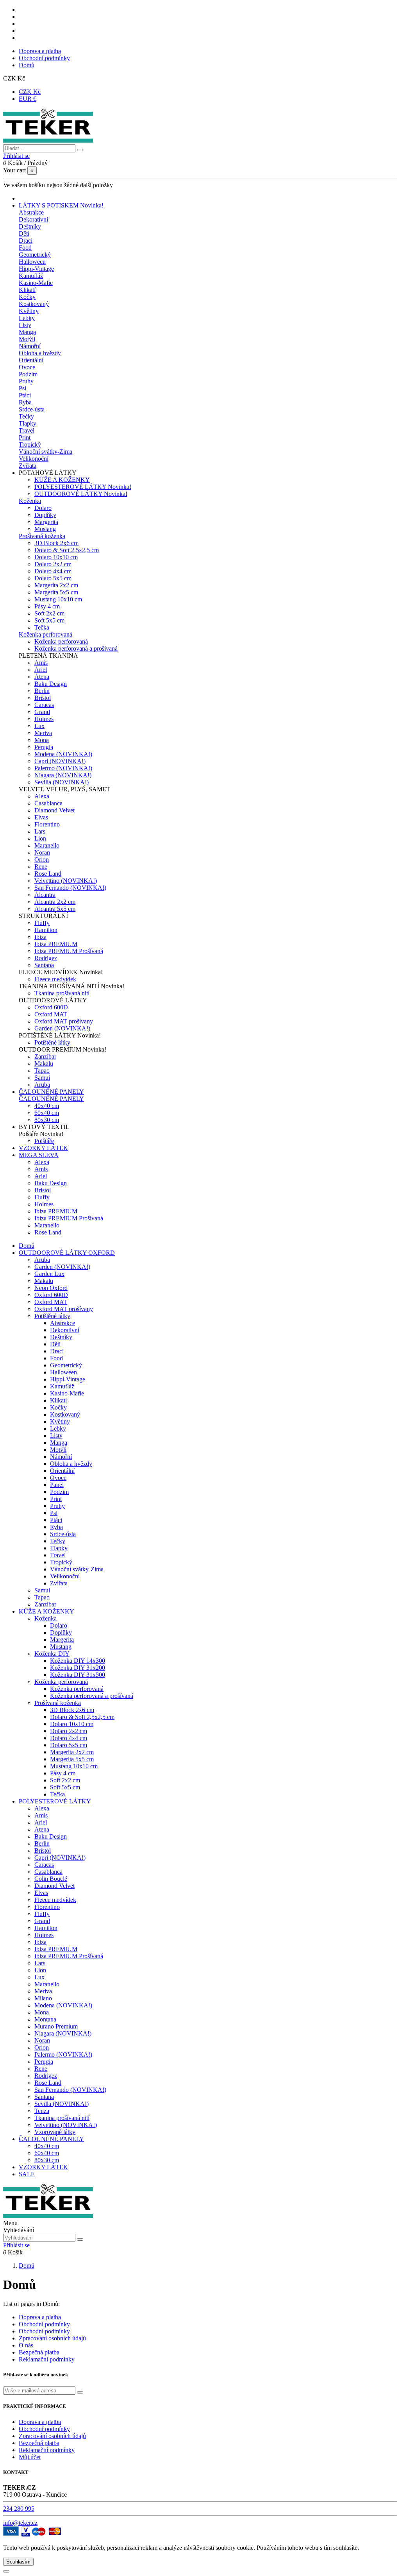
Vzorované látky (55, 2132)
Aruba (42, 1085)
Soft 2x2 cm (49, 613)
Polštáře (44, 1141)
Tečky (26, 416)
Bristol (43, 698)
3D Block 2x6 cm (56, 543)
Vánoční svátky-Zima (46, 452)
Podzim (28, 374)
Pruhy (26, 381)
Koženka (30, 501)
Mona (42, 740)
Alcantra (45, 895)
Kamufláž (31, 276)
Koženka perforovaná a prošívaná (76, 648)
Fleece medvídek (55, 979)
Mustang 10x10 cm (58, 599)
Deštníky (30, 226)
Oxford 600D (51, 1007)
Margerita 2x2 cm (56, 585)
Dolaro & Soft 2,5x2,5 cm (67, 550)
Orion (42, 860)
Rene (41, 867)
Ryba (25, 402)
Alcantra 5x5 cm (55, 909)
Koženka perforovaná (46, 634)
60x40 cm (47, 1113)
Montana (45, 2019)
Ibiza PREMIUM (56, 944)
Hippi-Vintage (36, 269)
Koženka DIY (52, 1654)
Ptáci (25, 395)
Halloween (32, 262)
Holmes (44, 719)
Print (25, 437)
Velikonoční (34, 459)
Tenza (42, 2111)
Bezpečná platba (39, 2352)
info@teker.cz (20, 2523)
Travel (27, 430)
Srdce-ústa (32, 409)
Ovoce (27, 367)
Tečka (42, 627)
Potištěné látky (52, 1042)
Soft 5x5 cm (49, 620)
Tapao (42, 1071)
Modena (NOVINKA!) (63, 754)
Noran (42, 852)
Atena (42, 677)
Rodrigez (46, 958)
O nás (26, 2345)
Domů (27, 65)
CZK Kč (30, 92)
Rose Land (48, 874)
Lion (40, 838)
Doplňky (45, 515)
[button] (48, 473)
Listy (25, 325)
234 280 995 (19, 2509)
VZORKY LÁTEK (43, 2167)
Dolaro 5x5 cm (53, 578)
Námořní (30, 346)
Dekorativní (33, 219)
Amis (41, 663)
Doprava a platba (40, 51)
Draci (26, 241)
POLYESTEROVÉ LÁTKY (83, 487)
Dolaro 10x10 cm (56, 557)
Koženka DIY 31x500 (78, 1675)
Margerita (46, 522)
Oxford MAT (51, 1014)
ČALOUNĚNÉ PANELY (51, 1099)
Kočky (27, 297)
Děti (24, 233)
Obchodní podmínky (44, 58)
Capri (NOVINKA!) (60, 761)
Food (25, 248)
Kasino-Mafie (36, 283)
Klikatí (27, 290)
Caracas (44, 705)
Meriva (43, 733)
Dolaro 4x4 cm (53, 571)
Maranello (47, 845)
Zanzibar (45, 1056)
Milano (43, 1998)
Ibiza (40, 937)
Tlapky (28, 423)
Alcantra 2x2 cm (55, 902)
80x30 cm (47, 1120)
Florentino (47, 824)
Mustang (45, 529)
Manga (27, 332)
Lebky (27, 318)
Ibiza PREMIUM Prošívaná (69, 951)
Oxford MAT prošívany (64, 1021)
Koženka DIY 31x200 (78, 1668)
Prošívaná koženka (42, 536)
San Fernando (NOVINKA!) (70, 888)
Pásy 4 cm (47, 606)
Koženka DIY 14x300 (78, 1661)
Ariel (41, 670)
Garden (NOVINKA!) (62, 1028)
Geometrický (35, 255)
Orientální (31, 360)
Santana (44, 965)
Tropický (30, 445)
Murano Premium (56, 2026)
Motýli (27, 339)
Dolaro (43, 508)
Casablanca (48, 803)
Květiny (29, 311)
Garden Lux (49, 1274)
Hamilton (46, 930)
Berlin (42, 691)
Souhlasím (18, 2562)
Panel (57, 1485)
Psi (22, 388)
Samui (42, 1078)
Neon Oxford (51, 1288)
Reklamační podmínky (47, 2359)
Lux (39, 726)
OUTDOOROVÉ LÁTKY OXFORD (67, 1253)
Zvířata (28, 466)
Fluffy (42, 923)
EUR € (28, 99)
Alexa (42, 796)
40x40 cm (47, 1106)
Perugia (44, 747)
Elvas (41, 817)
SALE (27, 2174)
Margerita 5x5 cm (56, 592)
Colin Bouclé (51, 1879)
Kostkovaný (34, 304)
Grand (42, 712)
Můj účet (30, 2457)
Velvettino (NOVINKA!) (66, 881)
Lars (40, 831)
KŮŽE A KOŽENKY (62, 480)
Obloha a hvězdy (40, 353)
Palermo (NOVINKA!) (63, 768)
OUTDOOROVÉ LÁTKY (81, 494)
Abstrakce (31, 212)
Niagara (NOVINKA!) (63, 775)
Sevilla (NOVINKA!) (62, 782)
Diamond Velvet (54, 810)
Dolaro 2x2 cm (53, 564)
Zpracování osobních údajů (52, 2338)
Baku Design (51, 684)
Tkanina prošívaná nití (62, 993)
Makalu (44, 1063)
